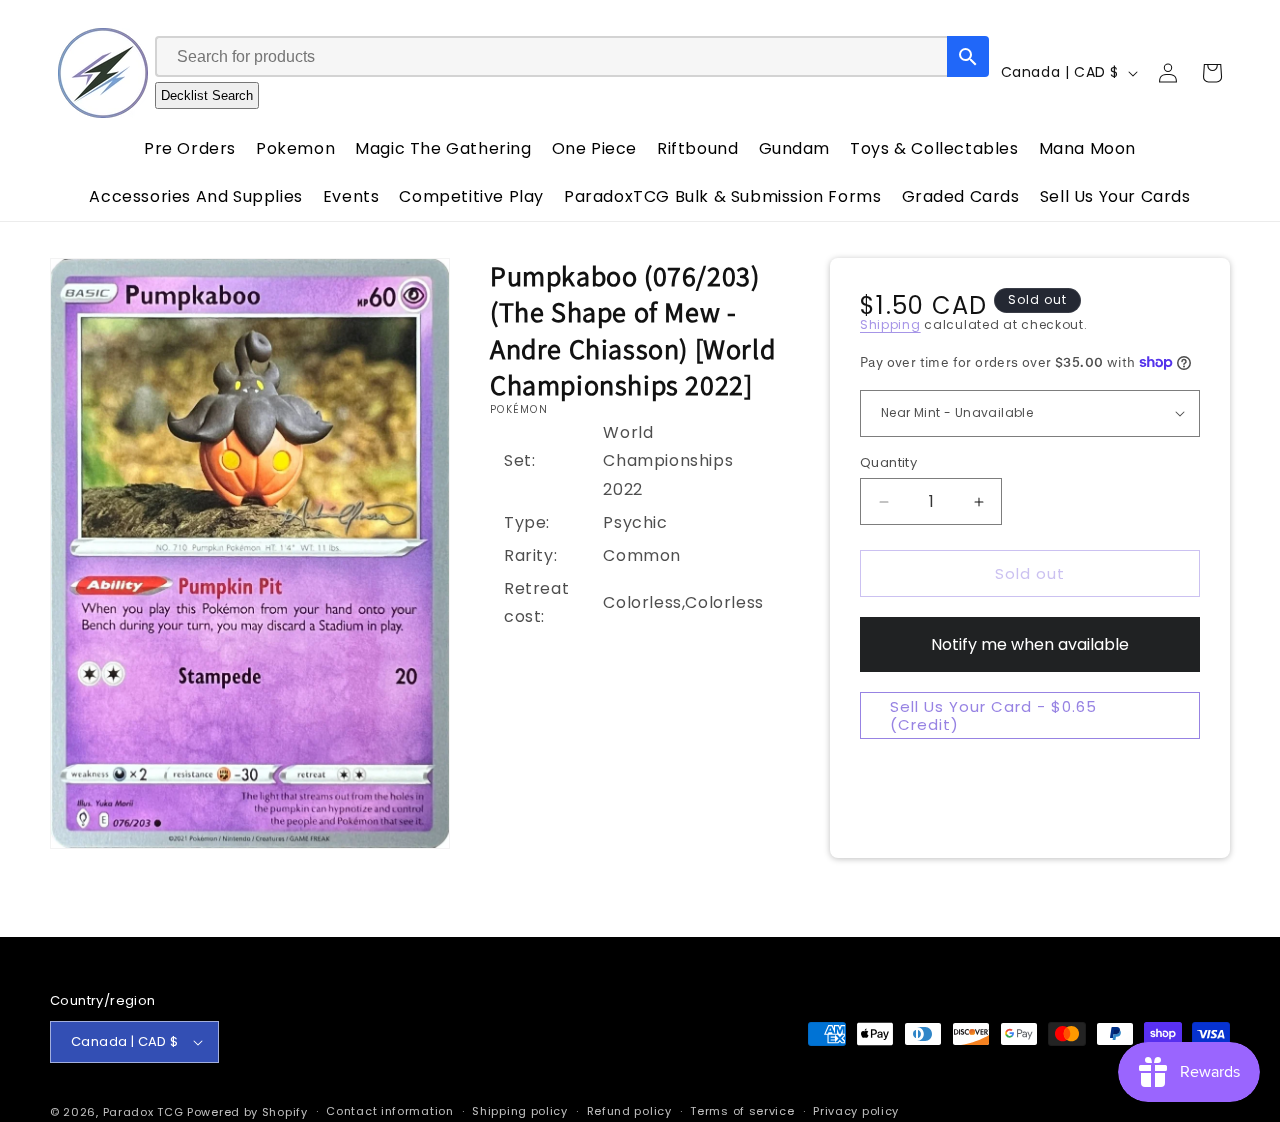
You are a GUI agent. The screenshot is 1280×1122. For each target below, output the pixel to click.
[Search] (968, 56)
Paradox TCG (143, 1112)
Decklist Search (207, 95)
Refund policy (629, 1111)
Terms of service (742, 1111)
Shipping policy (520, 1111)
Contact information (389, 1111)
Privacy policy (856, 1111)
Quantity (888, 462)
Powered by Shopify (247, 1112)
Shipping (890, 324)
